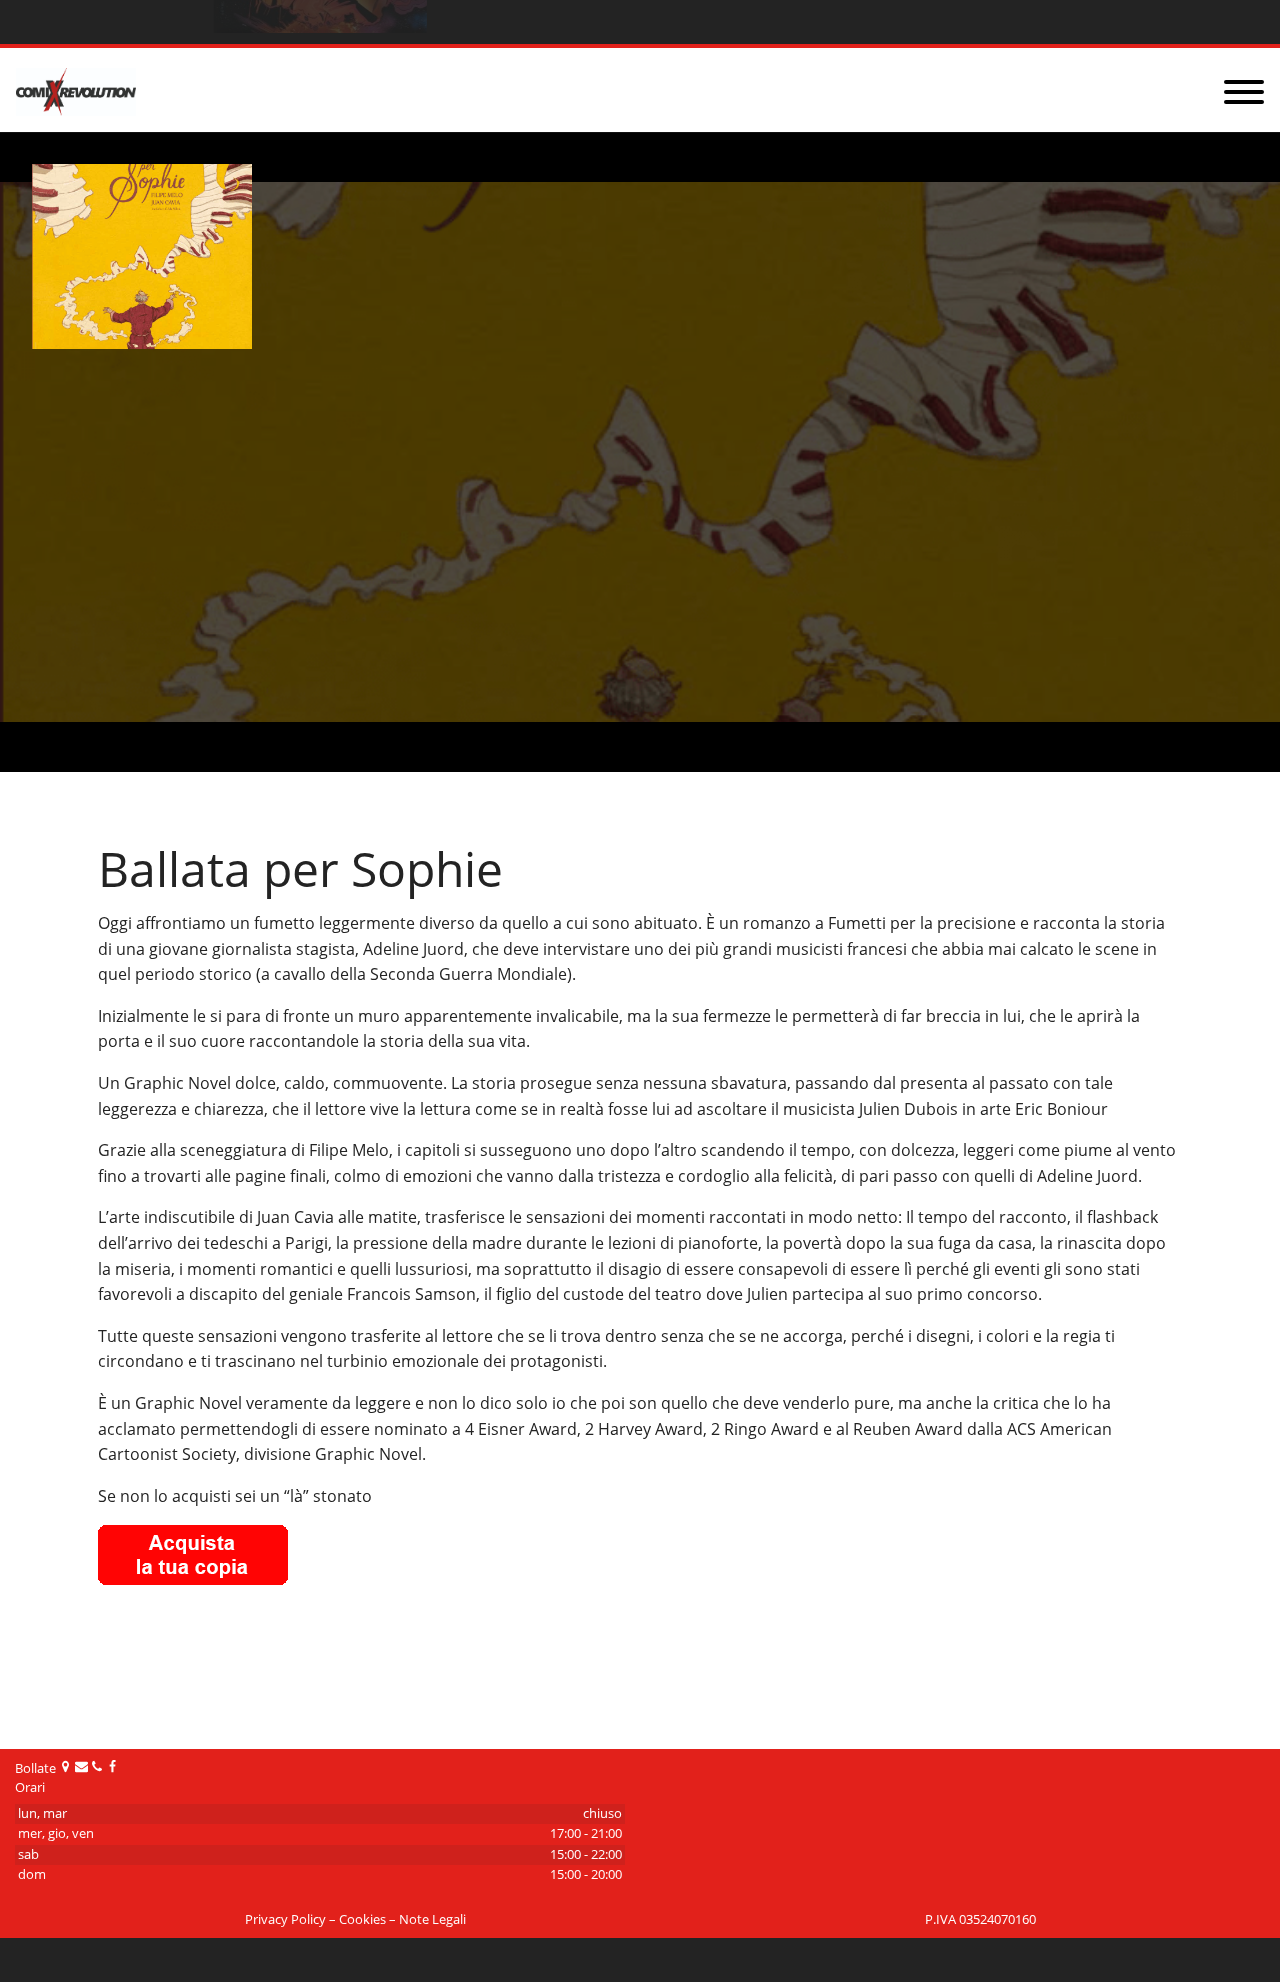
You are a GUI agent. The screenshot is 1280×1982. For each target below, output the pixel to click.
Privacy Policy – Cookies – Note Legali (355, 1919)
